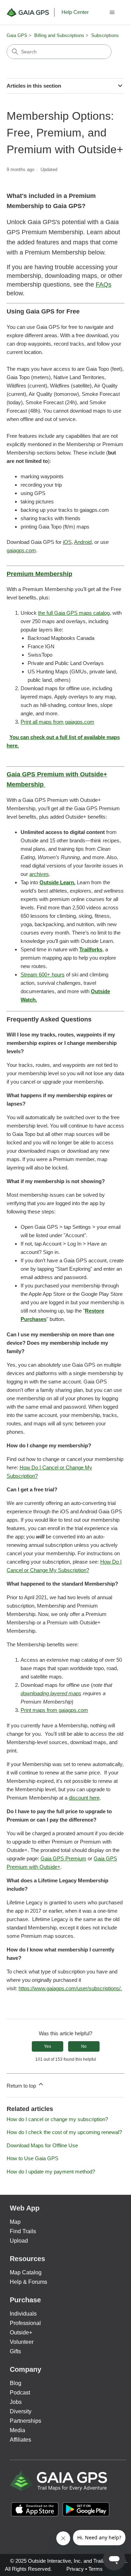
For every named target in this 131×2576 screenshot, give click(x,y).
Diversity (21, 2411)
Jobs (16, 2402)
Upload (19, 2241)
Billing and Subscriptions (59, 35)
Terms (96, 2569)
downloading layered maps (51, 1693)
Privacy (75, 2569)
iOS (67, 542)
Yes (48, 2046)
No (84, 2046)
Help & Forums (28, 2282)
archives (39, 874)
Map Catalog (26, 2272)
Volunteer (22, 2342)
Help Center (75, 12)
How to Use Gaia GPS (32, 2158)
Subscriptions (105, 35)
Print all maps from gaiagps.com (57, 722)
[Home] (31, 12)
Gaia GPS (17, 35)
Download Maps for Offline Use (42, 2145)
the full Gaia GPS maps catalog (74, 613)
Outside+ (21, 2333)
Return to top (22, 2086)
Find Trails (23, 2231)
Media (17, 2430)
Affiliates (20, 2440)
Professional (25, 2323)
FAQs (104, 285)
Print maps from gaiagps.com (54, 1710)
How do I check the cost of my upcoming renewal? (64, 2132)
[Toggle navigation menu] (112, 13)
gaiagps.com (21, 550)
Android (83, 542)
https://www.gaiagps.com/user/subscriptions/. (70, 1988)
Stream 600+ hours (43, 975)
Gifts (15, 2351)
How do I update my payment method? (51, 2172)
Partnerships (26, 2421)
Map (15, 2222)
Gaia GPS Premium (63, 1858)
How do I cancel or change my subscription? (57, 2119)
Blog (16, 2383)
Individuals (23, 2314)
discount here (84, 1798)
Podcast (20, 2393)
